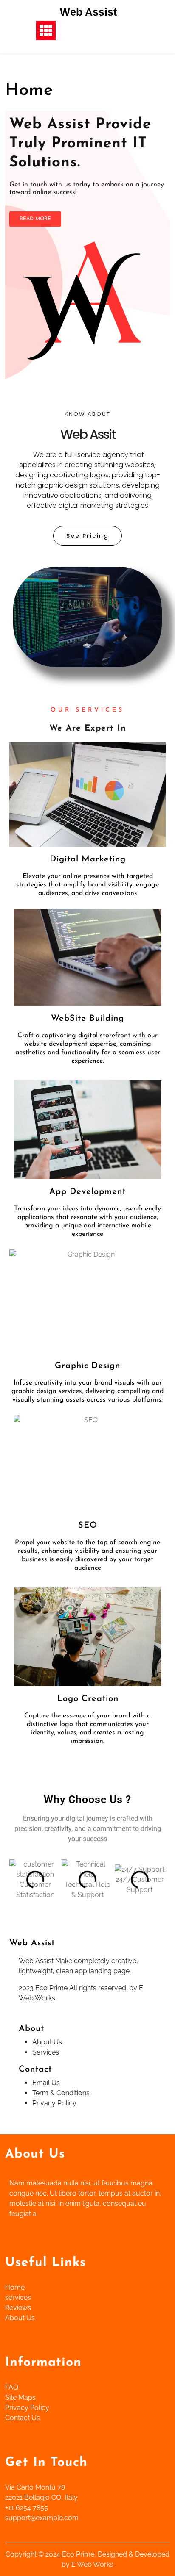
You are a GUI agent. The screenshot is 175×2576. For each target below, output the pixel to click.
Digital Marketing (88, 859)
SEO (88, 1526)
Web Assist (88, 12)
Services (46, 2052)
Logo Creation (88, 1699)
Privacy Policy (54, 2103)
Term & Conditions (61, 2093)
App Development (87, 1192)
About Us (47, 2042)
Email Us (46, 2083)
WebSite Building (87, 1019)
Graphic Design (87, 1366)
